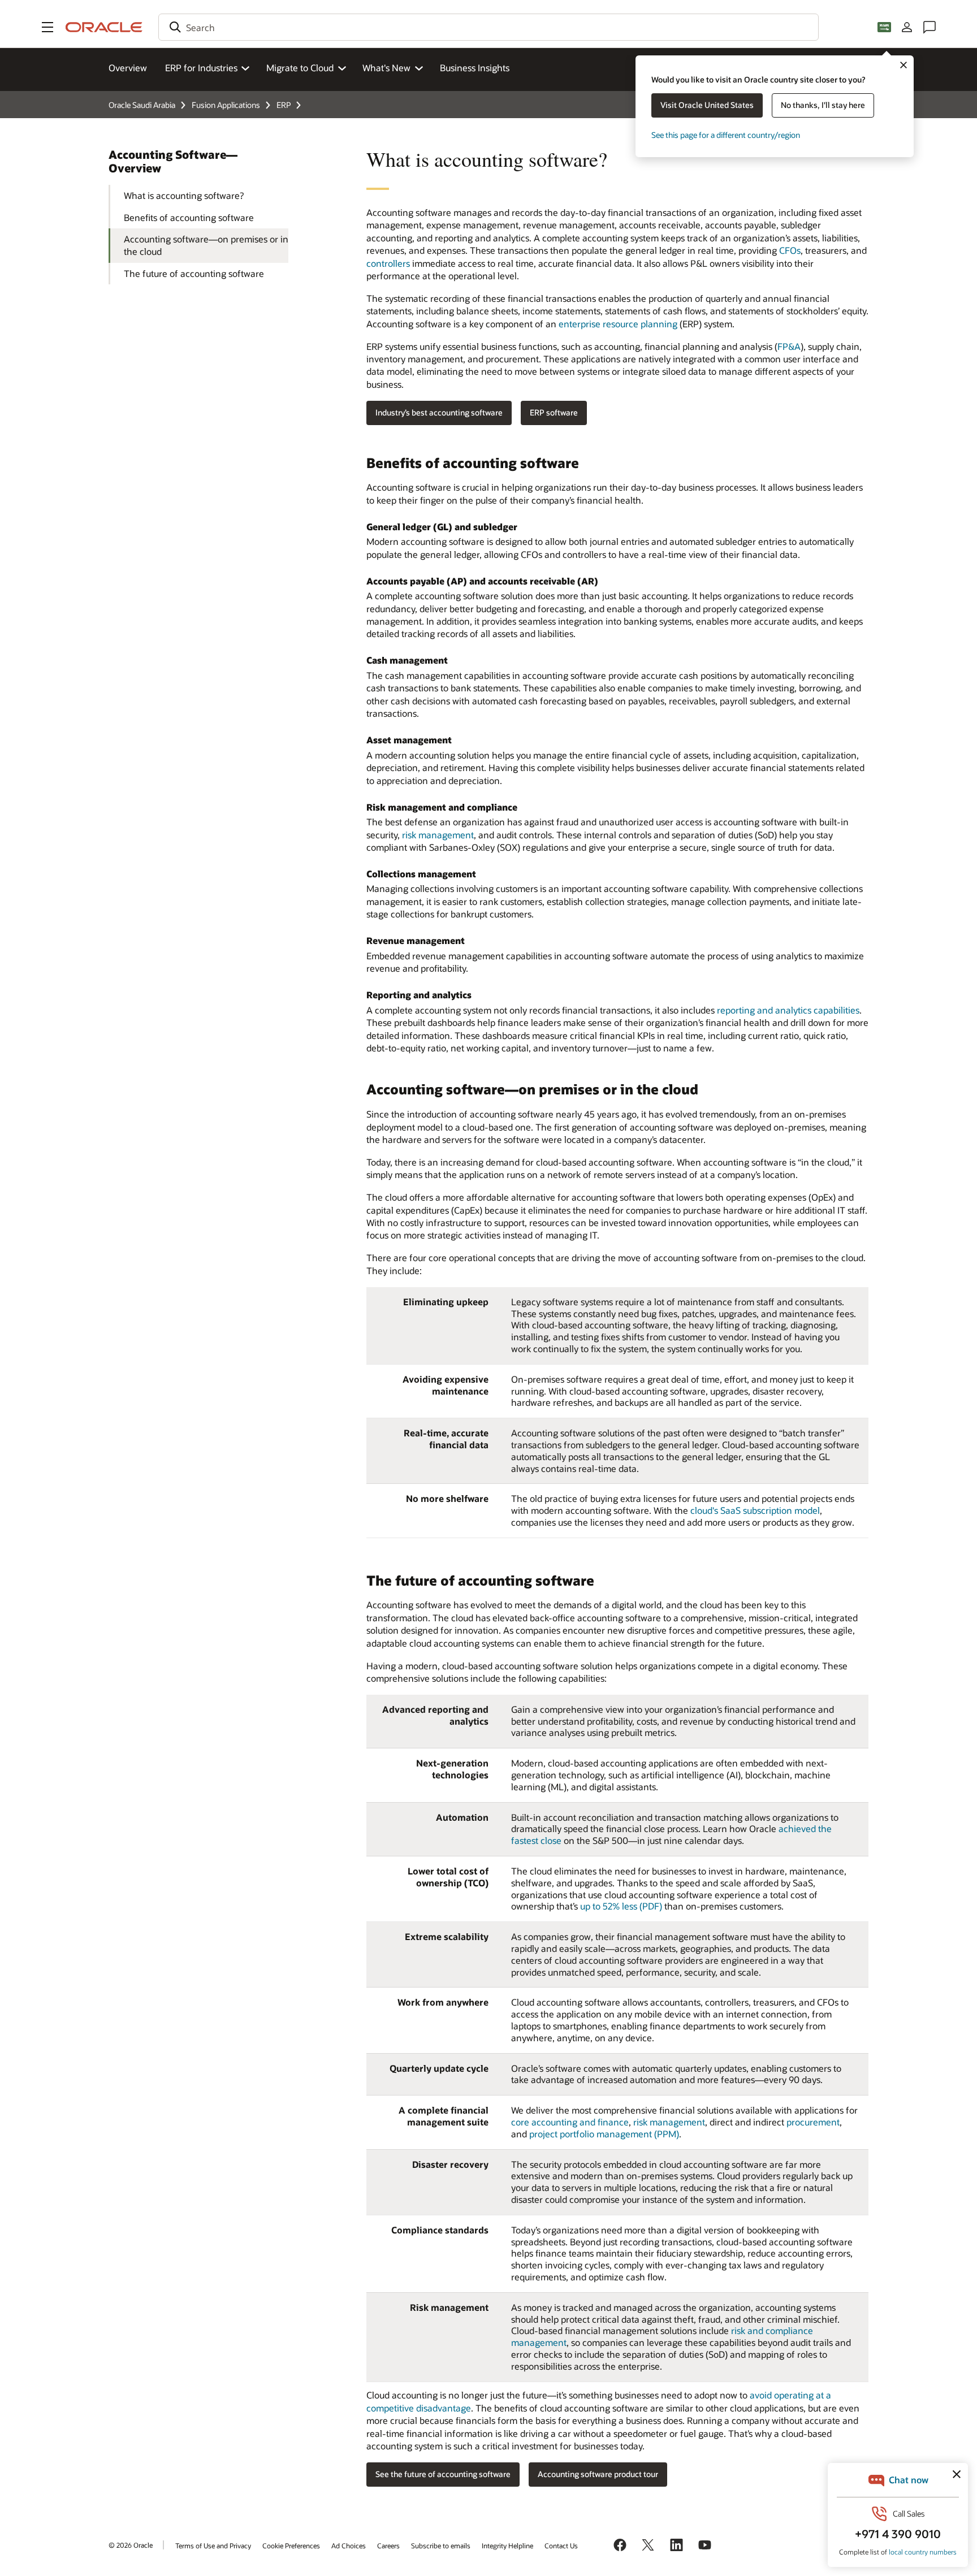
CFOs (790, 250)
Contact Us (561, 2545)
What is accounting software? (184, 195)
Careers (388, 2545)
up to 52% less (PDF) (621, 1906)
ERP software (554, 412)
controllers (388, 263)
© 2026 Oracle (131, 2545)
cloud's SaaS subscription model (755, 1510)
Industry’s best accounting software (439, 412)
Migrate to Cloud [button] (300, 68)
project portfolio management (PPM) (604, 2134)
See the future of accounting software (443, 2474)
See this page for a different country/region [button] (726, 135)
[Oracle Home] (104, 27)
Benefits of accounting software (189, 217)
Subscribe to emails (441, 2545)
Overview (128, 68)
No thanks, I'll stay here (823, 105)
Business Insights (475, 68)
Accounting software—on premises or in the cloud (206, 245)
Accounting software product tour (598, 2474)
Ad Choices (349, 2545)
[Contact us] (930, 27)
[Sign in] (907, 27)
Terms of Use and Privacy (213, 2545)
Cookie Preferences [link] (291, 2545)
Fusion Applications (226, 105)
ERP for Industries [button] (201, 68)
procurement (813, 2122)
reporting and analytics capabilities (788, 1010)
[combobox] (488, 27)
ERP (284, 105)
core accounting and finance (570, 2122)
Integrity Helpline (507, 2545)
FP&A (789, 346)
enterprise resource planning (618, 324)
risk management (438, 835)
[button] (47, 27)
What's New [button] (386, 68)
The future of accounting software (194, 273)
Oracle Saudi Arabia (142, 105)
